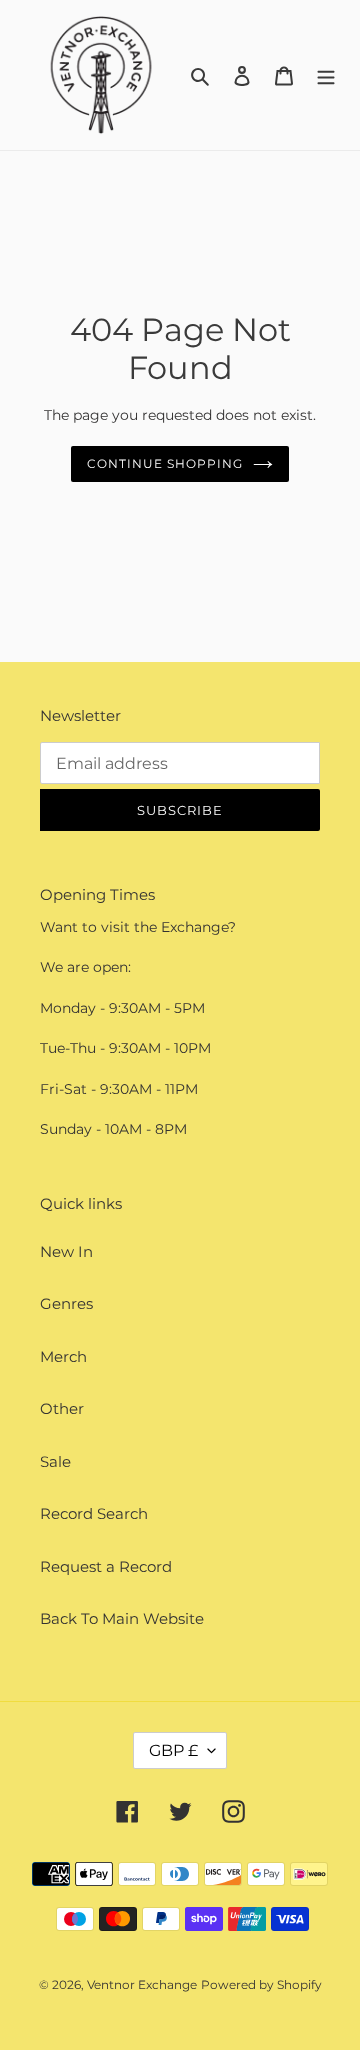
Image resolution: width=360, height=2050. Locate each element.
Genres (66, 1303)
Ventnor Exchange (142, 1984)
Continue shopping (165, 463)
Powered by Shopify (261, 1984)
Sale (55, 1461)
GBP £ (173, 1750)
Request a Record (106, 1566)
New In (66, 1251)
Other (62, 1408)
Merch (63, 1356)
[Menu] (326, 75)
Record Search (94, 1513)
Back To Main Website (122, 1618)
